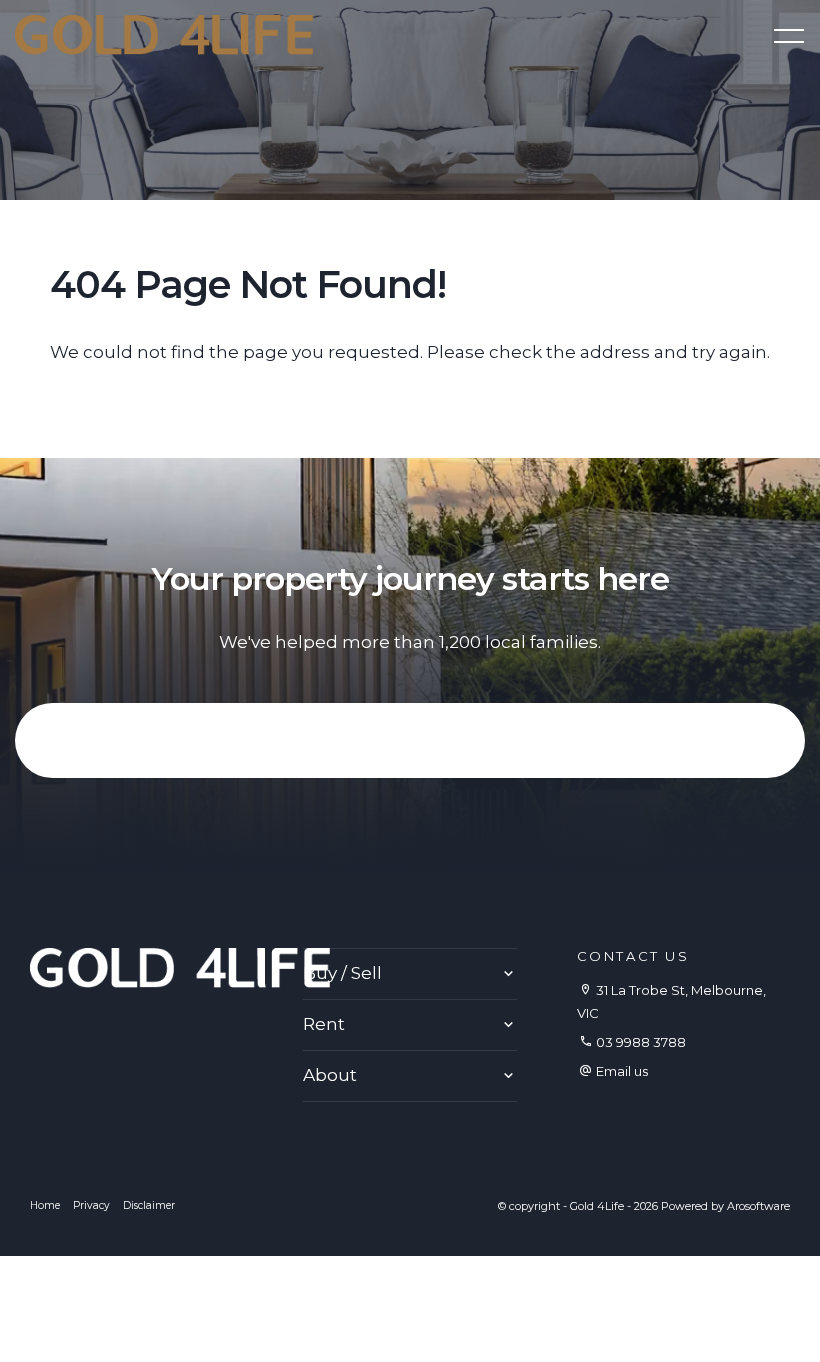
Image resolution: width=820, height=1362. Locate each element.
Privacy (91, 1205)
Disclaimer (149, 1205)
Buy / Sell (342, 973)
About (330, 1075)
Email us (622, 1071)
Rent (324, 1024)
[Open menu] (789, 36)
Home (45, 1205)
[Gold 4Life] (164, 33)
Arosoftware (758, 1206)
